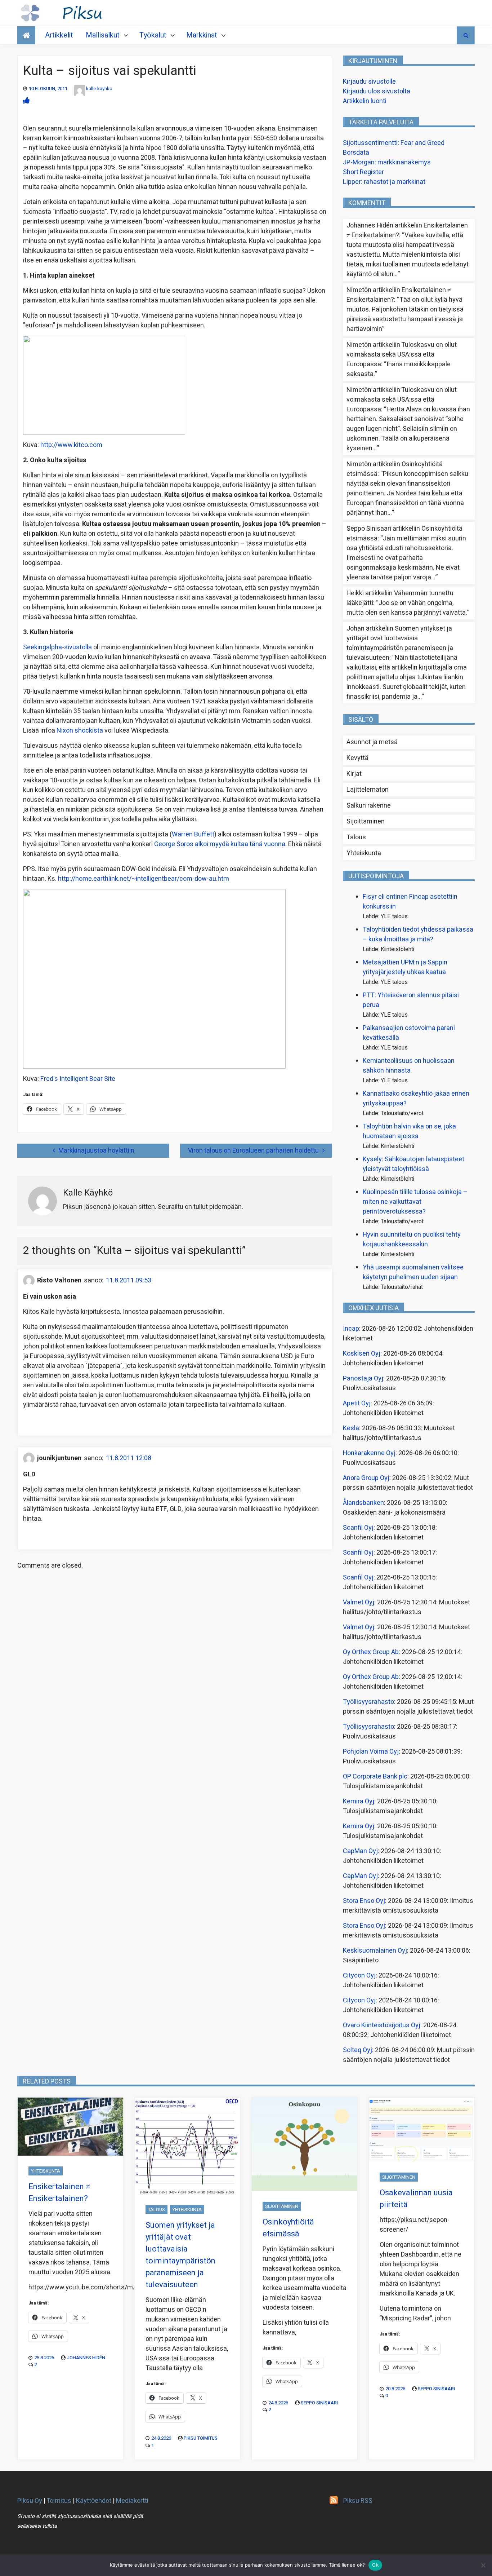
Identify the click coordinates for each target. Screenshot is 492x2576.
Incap (351, 1329)
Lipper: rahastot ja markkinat (384, 182)
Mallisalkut (103, 35)
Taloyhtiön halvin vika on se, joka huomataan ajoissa (409, 1131)
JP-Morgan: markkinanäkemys (387, 162)
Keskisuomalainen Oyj (375, 1951)
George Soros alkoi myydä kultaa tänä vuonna (220, 844)
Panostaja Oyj (363, 1378)
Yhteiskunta (364, 853)
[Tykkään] (26, 101)
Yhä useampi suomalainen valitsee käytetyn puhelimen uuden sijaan (413, 1272)
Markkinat (202, 35)
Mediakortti (132, 2501)
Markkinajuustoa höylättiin (96, 1151)
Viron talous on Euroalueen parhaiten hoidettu (253, 1151)
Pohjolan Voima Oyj (371, 1752)
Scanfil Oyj (358, 1528)
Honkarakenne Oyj (369, 1453)
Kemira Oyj (359, 1801)
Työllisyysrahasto (368, 1702)
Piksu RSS (358, 2501)
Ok (375, 2565)
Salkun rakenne (369, 806)
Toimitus (59, 2501)
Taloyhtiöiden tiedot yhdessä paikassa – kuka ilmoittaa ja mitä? (418, 934)
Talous (356, 837)
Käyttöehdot (94, 2501)
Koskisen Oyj (362, 1354)
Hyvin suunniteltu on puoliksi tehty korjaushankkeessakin (412, 1240)
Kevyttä (357, 758)
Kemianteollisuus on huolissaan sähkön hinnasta (409, 1066)
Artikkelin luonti (365, 101)
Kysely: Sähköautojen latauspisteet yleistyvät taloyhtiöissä (413, 1164)
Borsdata (356, 153)
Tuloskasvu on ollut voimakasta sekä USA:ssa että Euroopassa (402, 355)
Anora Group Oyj (366, 1478)
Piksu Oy (30, 2501)
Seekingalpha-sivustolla (57, 647)
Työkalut (153, 35)
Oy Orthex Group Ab (371, 1652)
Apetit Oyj (357, 1403)
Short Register (363, 172)
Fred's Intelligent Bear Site (78, 1079)
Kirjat (354, 774)
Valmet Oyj (359, 1602)
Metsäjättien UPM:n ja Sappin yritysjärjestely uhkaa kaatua (405, 967)
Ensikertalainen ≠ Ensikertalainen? (59, 2193)
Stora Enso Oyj (364, 1901)
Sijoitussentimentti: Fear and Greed (394, 143)
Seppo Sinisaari (319, 2403)
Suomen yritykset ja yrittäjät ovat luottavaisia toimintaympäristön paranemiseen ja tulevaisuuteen (400, 643)
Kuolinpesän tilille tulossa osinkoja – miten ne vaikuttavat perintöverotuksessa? (415, 1202)
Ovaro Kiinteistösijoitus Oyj (382, 2025)
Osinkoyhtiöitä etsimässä (288, 2228)
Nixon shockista (80, 731)
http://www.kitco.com (71, 445)
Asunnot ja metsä (372, 742)
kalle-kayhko (99, 89)
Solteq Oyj (357, 2050)
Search (466, 35)
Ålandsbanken (363, 1503)
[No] (483, 2565)
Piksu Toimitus (201, 2438)
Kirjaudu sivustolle (369, 82)
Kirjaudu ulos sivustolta (377, 91)
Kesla (351, 1428)
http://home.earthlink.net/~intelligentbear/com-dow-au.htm (144, 879)
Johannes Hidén (86, 2358)
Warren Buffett (193, 834)
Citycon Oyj (359, 1976)
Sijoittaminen (366, 821)
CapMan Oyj (360, 1851)
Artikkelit (59, 35)
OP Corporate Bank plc (375, 1777)
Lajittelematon (368, 790)
